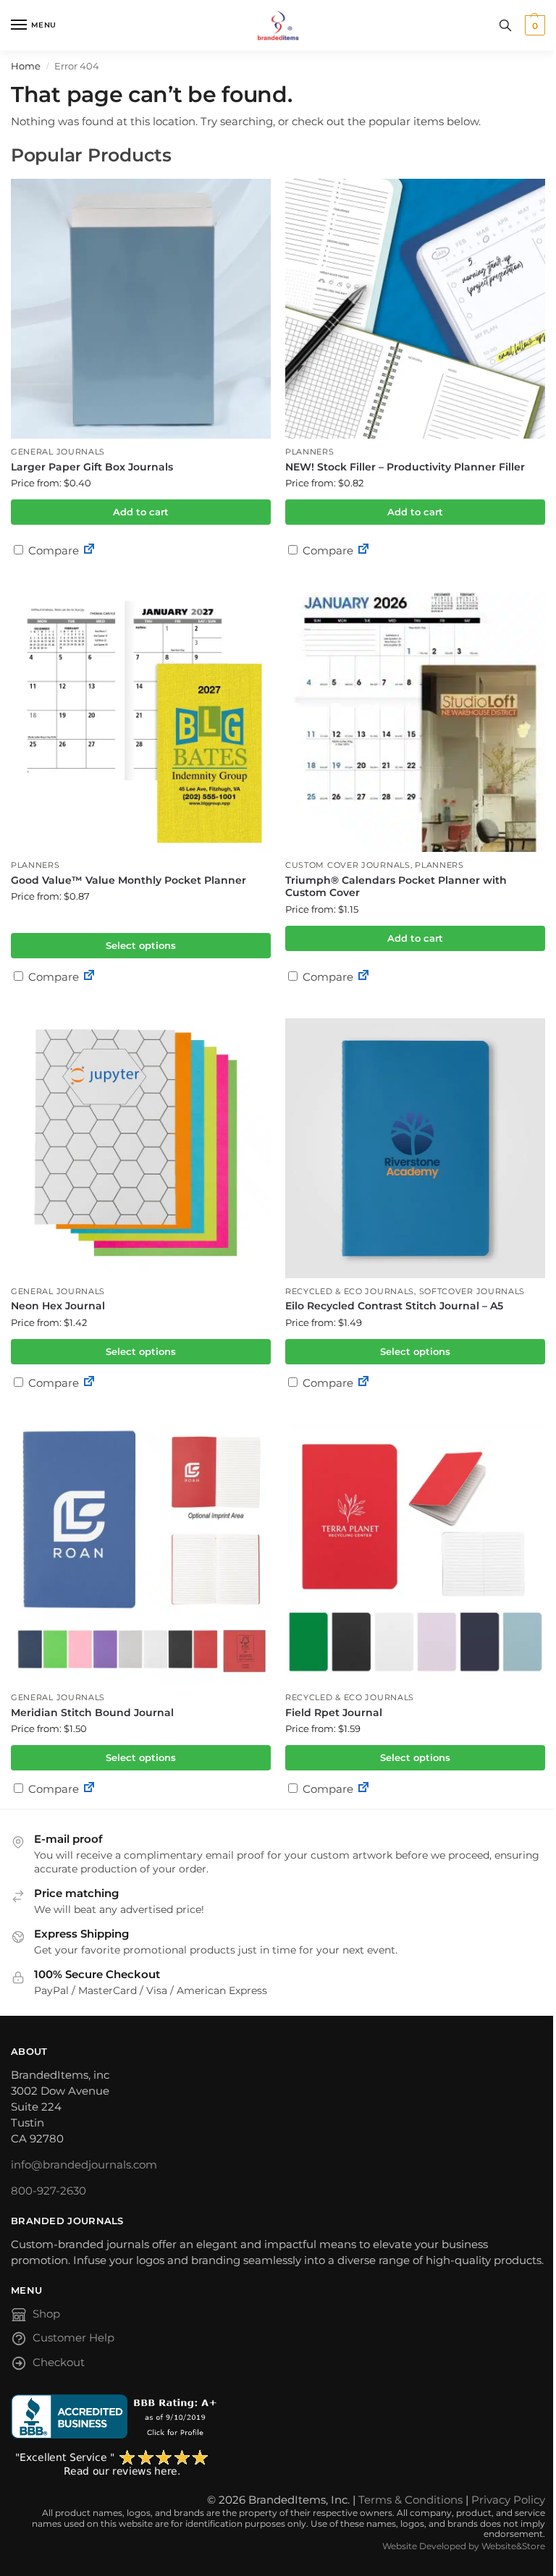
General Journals (58, 452)
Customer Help (73, 2338)
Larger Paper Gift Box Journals (92, 467)
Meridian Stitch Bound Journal (92, 1713)
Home (26, 66)
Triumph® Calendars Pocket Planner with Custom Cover (396, 887)
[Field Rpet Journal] (415, 1554)
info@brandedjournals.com (84, 2165)
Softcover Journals (472, 1292)
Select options (141, 945)
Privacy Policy (508, 2500)
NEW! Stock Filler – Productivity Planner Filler (405, 467)
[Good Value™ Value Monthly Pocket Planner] (141, 722)
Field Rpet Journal (334, 1713)
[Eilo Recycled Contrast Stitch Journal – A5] (415, 1148)
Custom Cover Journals (348, 865)
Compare (52, 550)
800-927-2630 (49, 2191)
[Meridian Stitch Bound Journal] (141, 1554)
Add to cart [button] (141, 512)
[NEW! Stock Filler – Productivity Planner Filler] (415, 309)
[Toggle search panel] (505, 25)
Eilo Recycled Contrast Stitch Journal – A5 (394, 1306)
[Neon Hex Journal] (141, 1148)
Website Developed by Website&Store (464, 2546)
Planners (310, 452)
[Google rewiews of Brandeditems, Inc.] (278, 2464)
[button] (533, 25)
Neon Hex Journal (58, 1306)
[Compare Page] (89, 550)
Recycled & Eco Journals (350, 1292)
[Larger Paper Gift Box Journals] (141, 309)
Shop (46, 2314)
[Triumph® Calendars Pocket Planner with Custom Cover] (415, 722)
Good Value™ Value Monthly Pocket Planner (129, 880)
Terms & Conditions (410, 2500)
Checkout (59, 2362)
